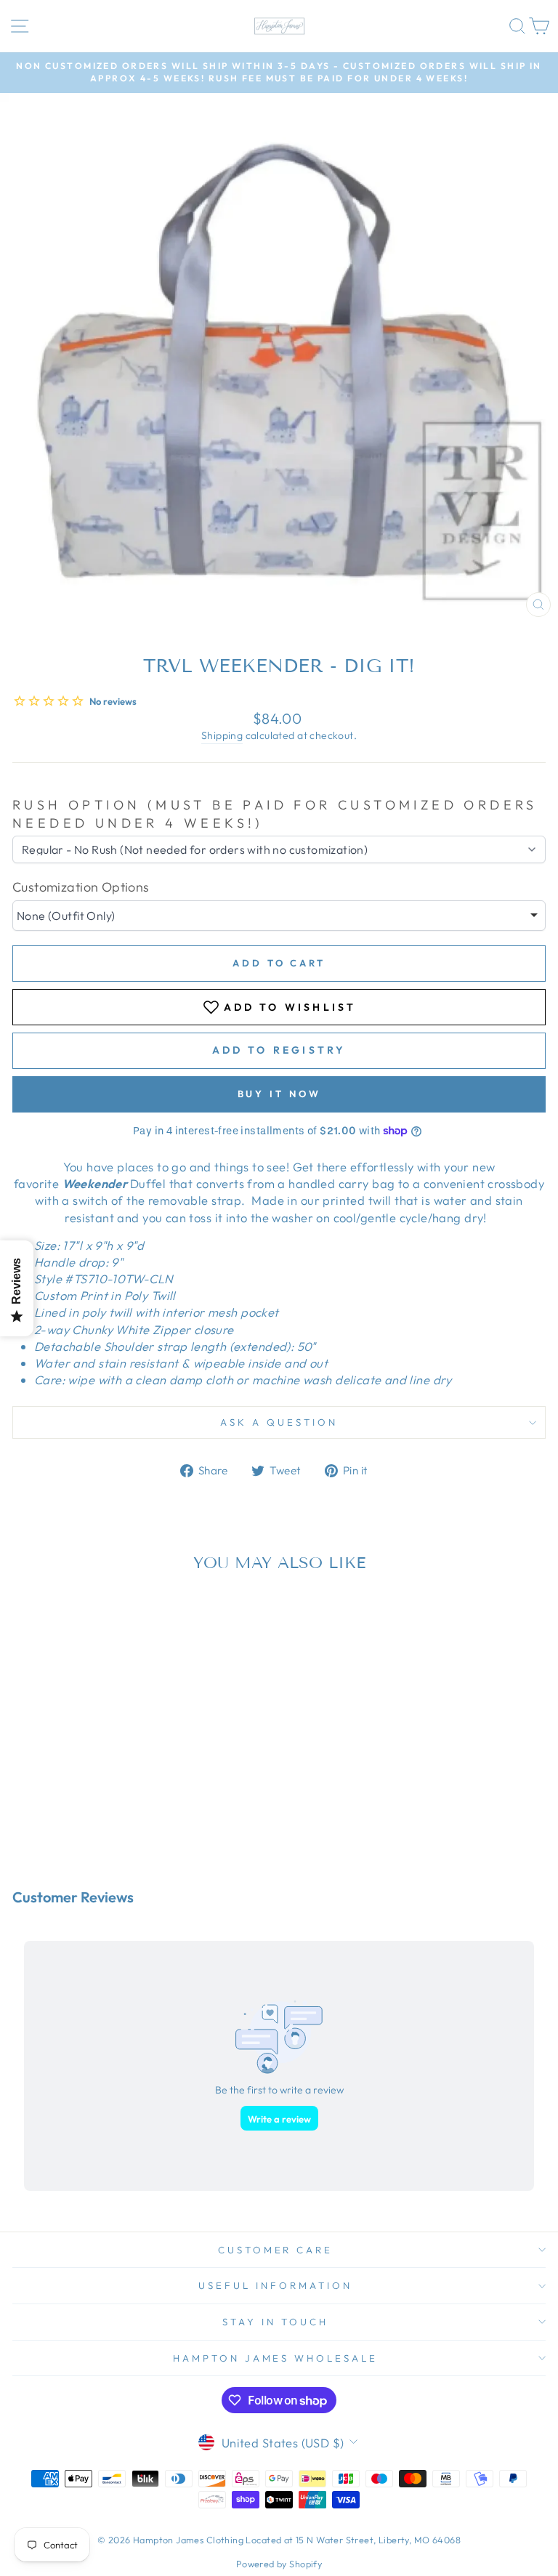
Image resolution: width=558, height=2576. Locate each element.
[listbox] (279, 916)
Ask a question (279, 1422)
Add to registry (279, 1050)
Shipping (222, 735)
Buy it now (279, 1094)
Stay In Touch (275, 2322)
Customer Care (276, 2250)
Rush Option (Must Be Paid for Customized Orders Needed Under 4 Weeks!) (275, 814)
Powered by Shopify (279, 2564)
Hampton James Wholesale (275, 2358)
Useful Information (275, 2285)
